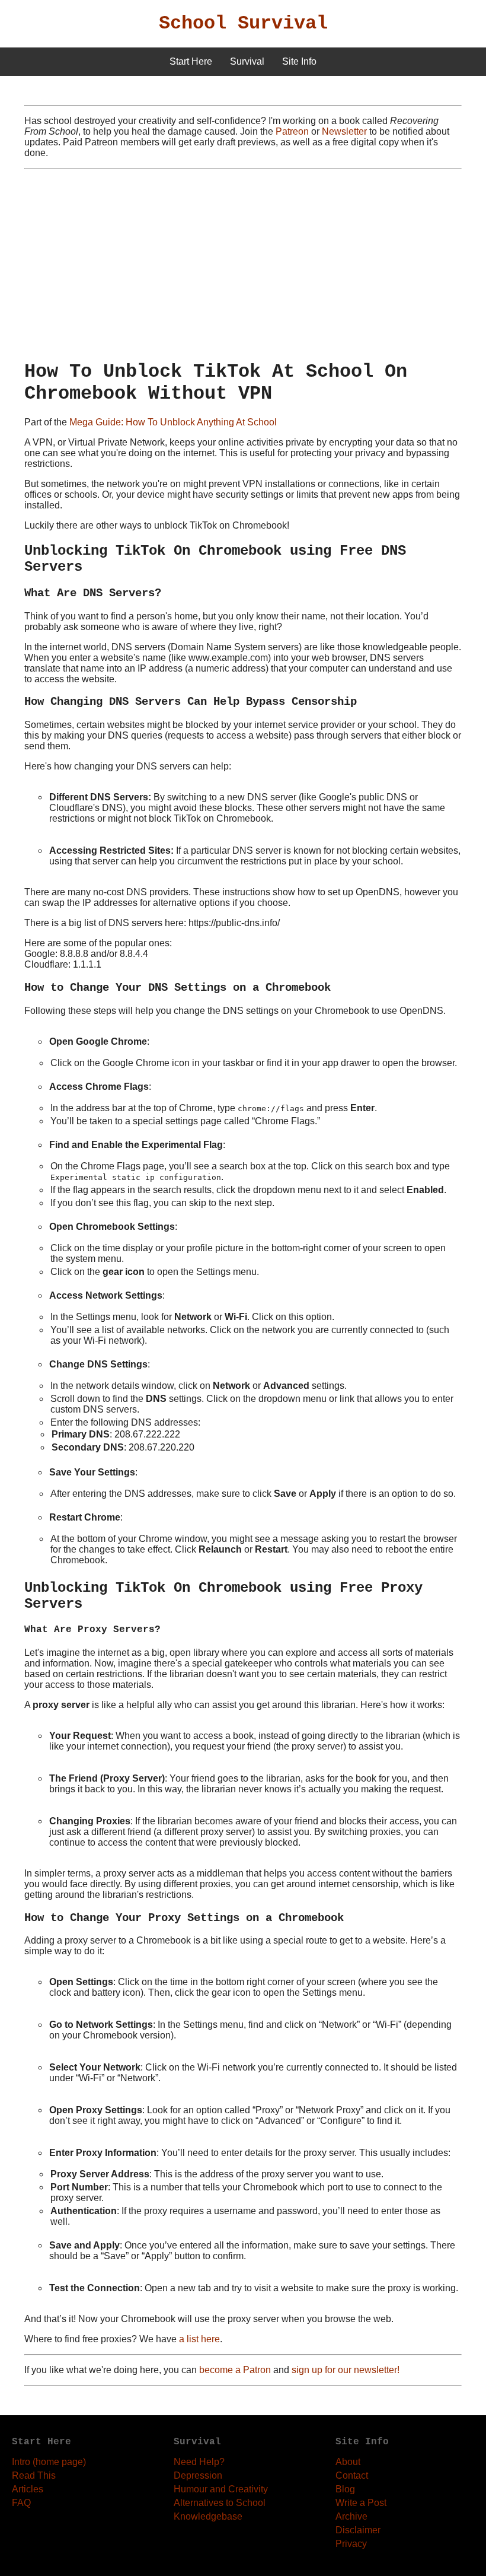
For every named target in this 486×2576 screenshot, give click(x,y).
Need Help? (199, 2462)
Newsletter (344, 131)
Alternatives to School (220, 2503)
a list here (199, 2339)
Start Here (191, 61)
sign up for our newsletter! (346, 2370)
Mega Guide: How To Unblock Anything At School (173, 422)
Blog (345, 2489)
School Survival (243, 23)
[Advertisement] (243, 265)
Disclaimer (358, 2530)
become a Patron (235, 2370)
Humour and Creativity (221, 2489)
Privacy (351, 2544)
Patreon (292, 131)
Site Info (299, 61)
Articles (28, 2489)
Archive (351, 2516)
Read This (34, 2475)
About (348, 2462)
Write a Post (361, 2503)
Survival (247, 61)
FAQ (21, 2503)
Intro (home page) (49, 2462)
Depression (198, 2475)
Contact (352, 2475)
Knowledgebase (208, 2516)
